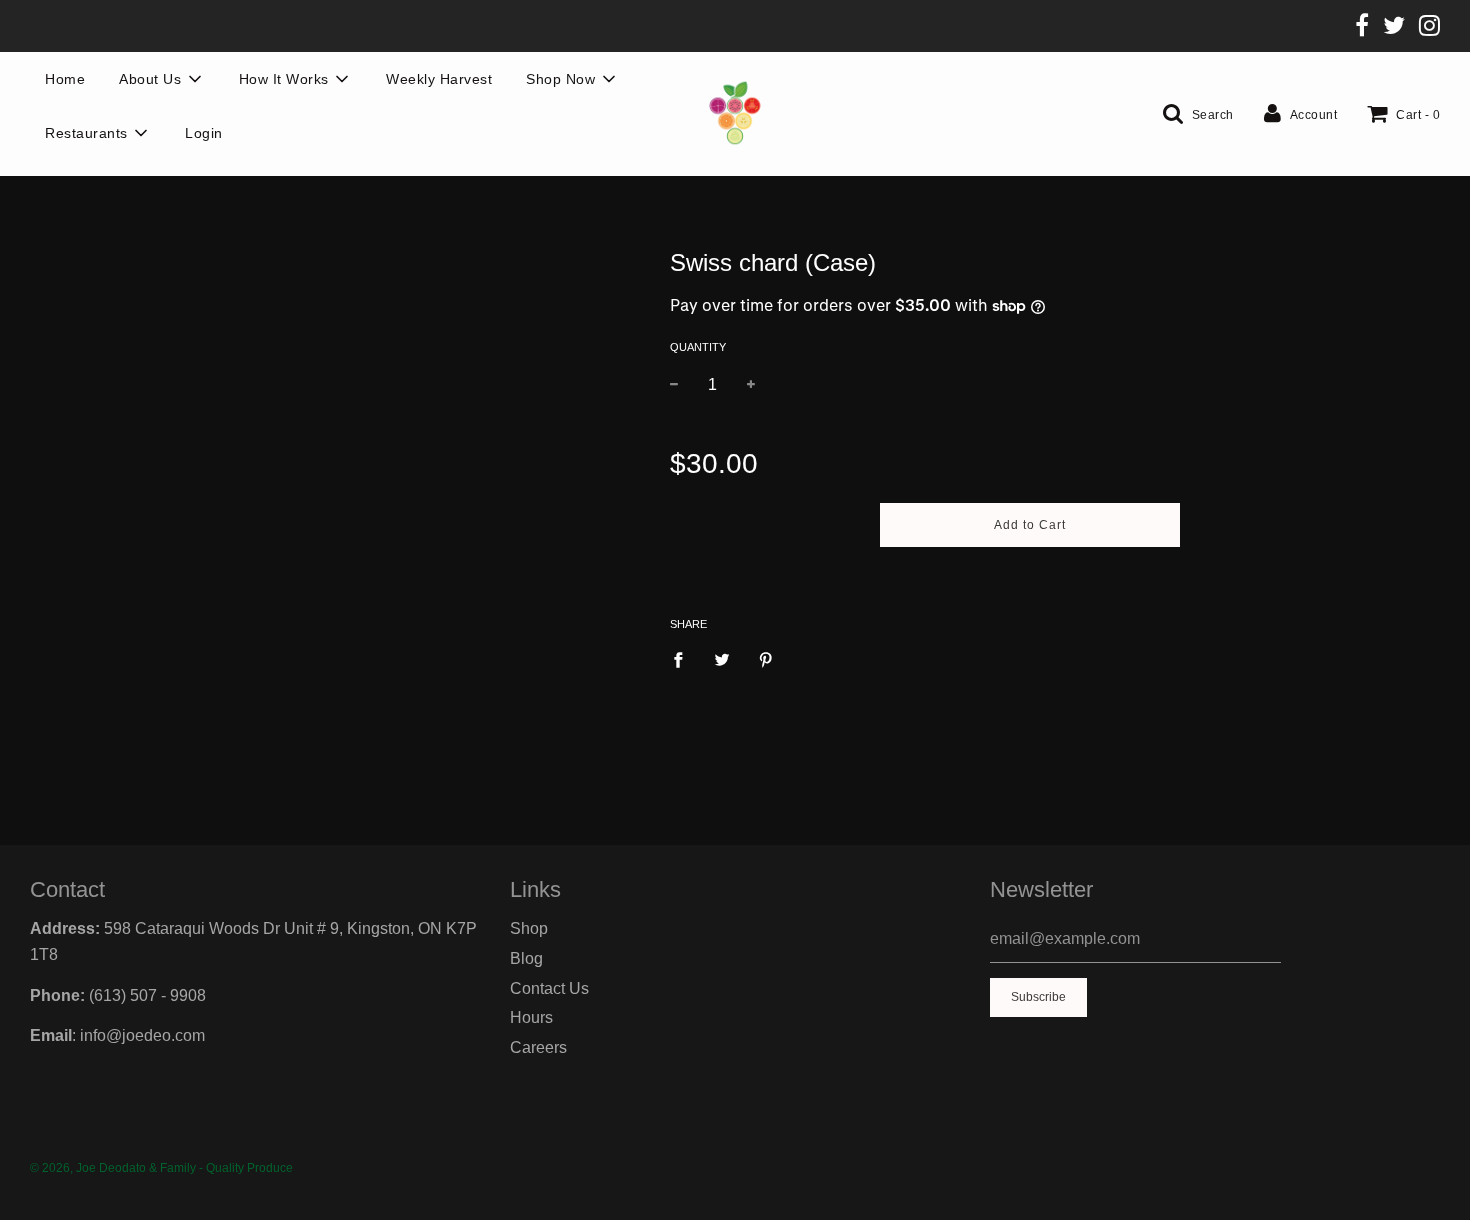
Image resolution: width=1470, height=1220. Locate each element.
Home (65, 79)
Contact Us (549, 988)
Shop (529, 928)
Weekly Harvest (439, 79)
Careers (538, 1047)
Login (204, 133)
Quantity (698, 347)
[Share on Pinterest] (766, 659)
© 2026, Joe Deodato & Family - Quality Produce (161, 1168)
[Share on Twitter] (722, 659)
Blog (526, 958)
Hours (531, 1017)
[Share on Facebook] (684, 659)
